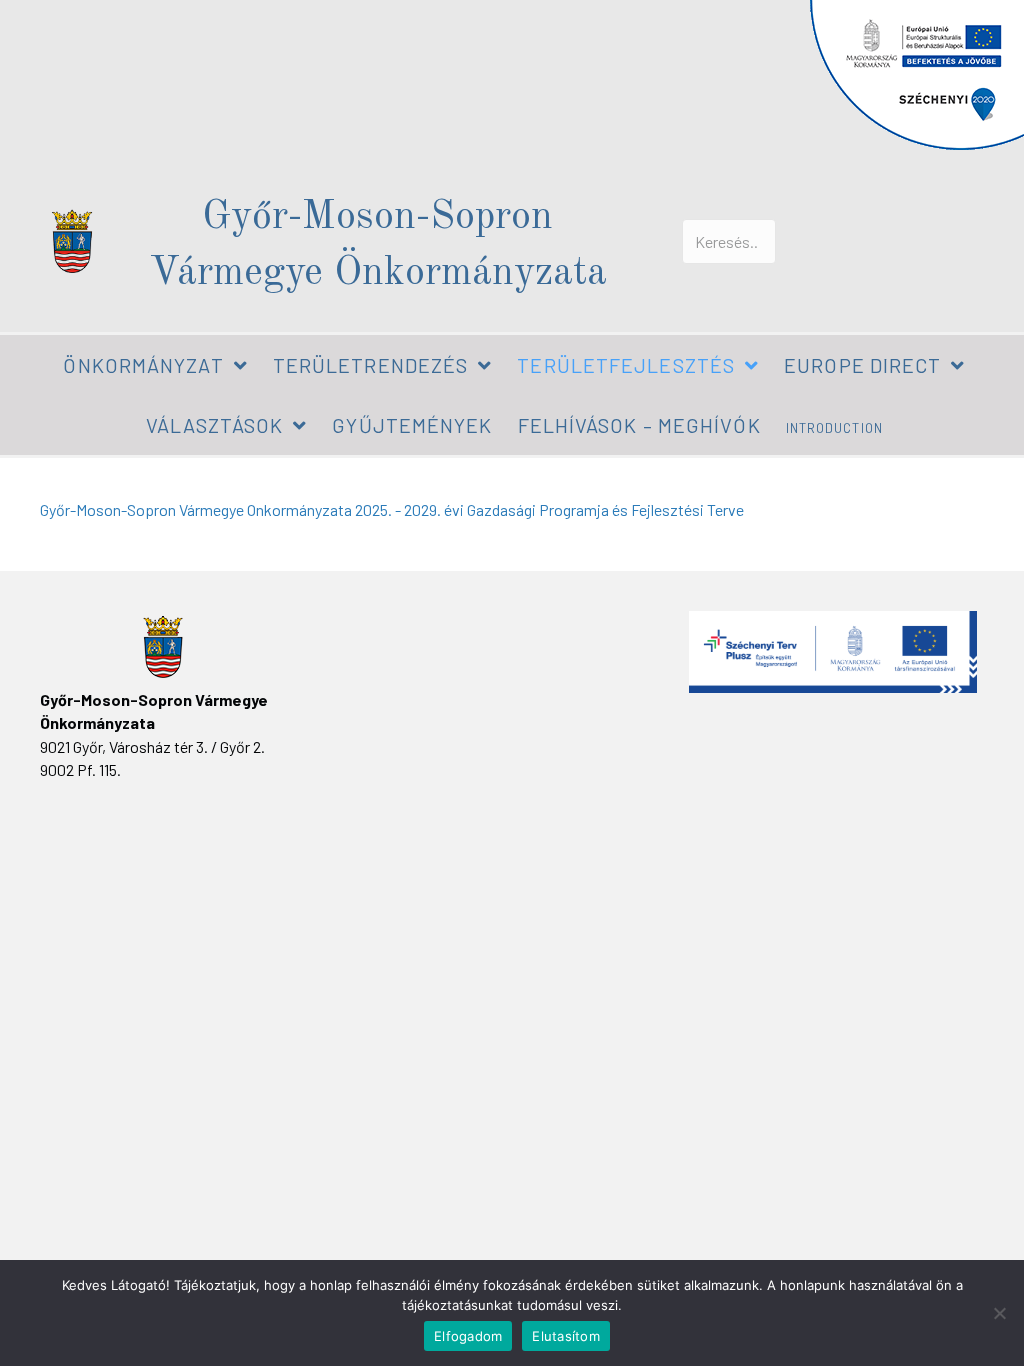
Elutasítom (566, 1336)
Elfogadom (468, 1336)
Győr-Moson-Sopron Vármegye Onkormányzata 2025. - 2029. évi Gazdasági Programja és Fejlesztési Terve (392, 509)
